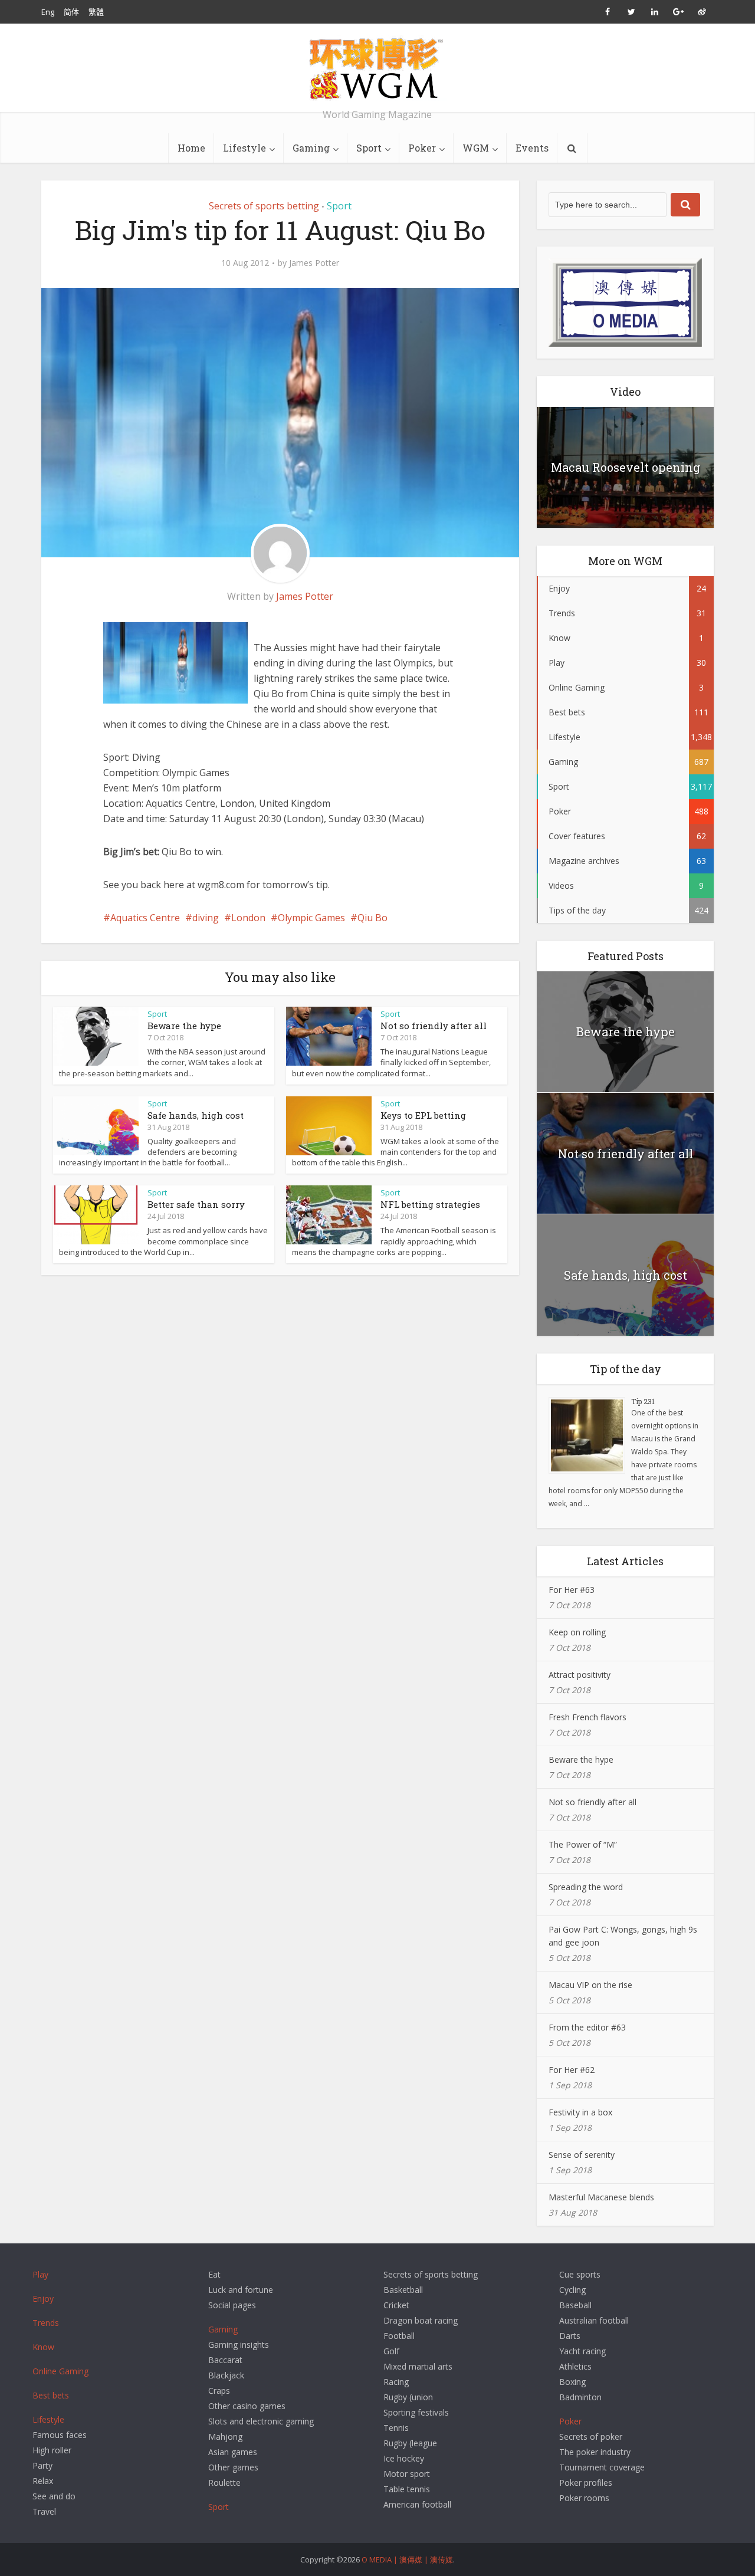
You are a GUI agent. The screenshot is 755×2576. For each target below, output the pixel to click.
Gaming (311, 148)
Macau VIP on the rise (590, 1985)
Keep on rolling (577, 1632)
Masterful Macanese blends (601, 2197)
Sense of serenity (582, 2155)
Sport (369, 148)
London (248, 918)
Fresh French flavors (587, 1717)
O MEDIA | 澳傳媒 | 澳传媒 (407, 2559)
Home (191, 148)
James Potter (314, 263)
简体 (71, 12)
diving (206, 918)
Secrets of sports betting (264, 206)
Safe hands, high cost (196, 1115)
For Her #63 (572, 1590)
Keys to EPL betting (423, 1115)
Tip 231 (643, 1401)
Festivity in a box (580, 2112)
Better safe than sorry (196, 1204)
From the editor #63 (587, 2027)
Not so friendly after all (434, 1026)
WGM (476, 148)
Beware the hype (184, 1026)
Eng (48, 12)
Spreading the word (586, 1887)
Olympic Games (311, 918)
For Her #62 (572, 2070)
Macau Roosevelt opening (626, 467)
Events (532, 148)
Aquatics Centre (145, 918)
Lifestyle (244, 148)
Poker (422, 148)
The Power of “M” (583, 1844)
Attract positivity (580, 1675)
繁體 (96, 12)
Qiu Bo (372, 918)
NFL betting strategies (430, 1204)
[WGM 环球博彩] (377, 68)
